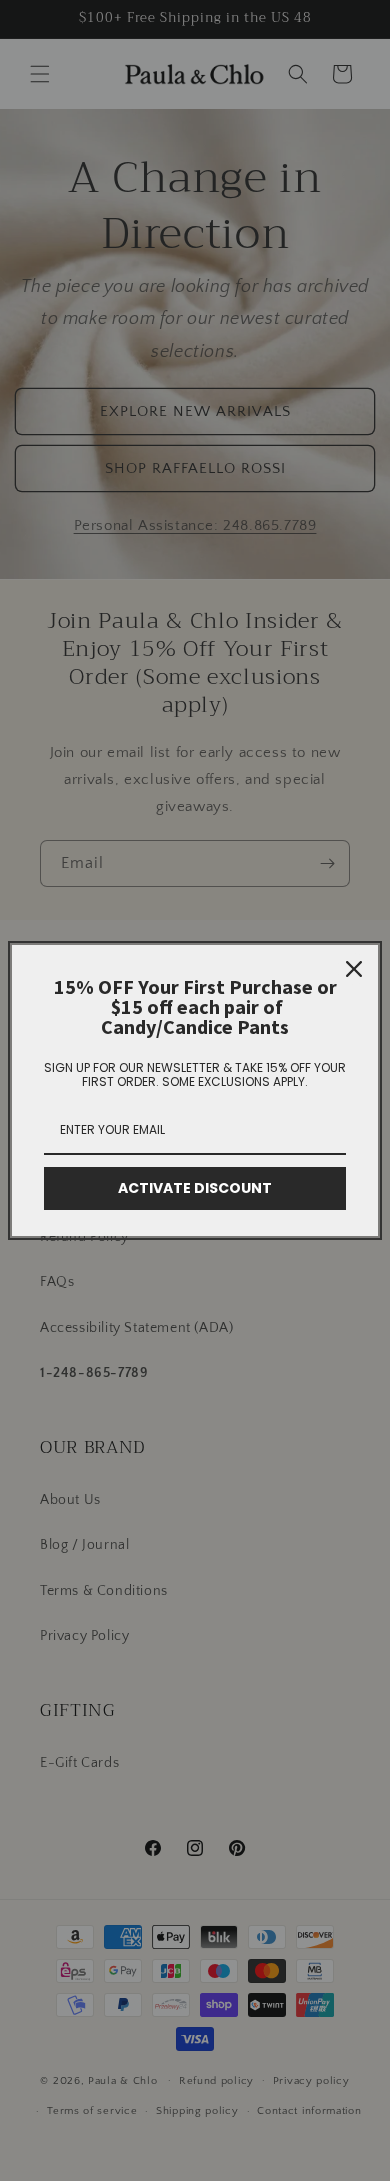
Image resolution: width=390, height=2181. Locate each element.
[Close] (354, 969)
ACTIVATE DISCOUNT (195, 1188)
